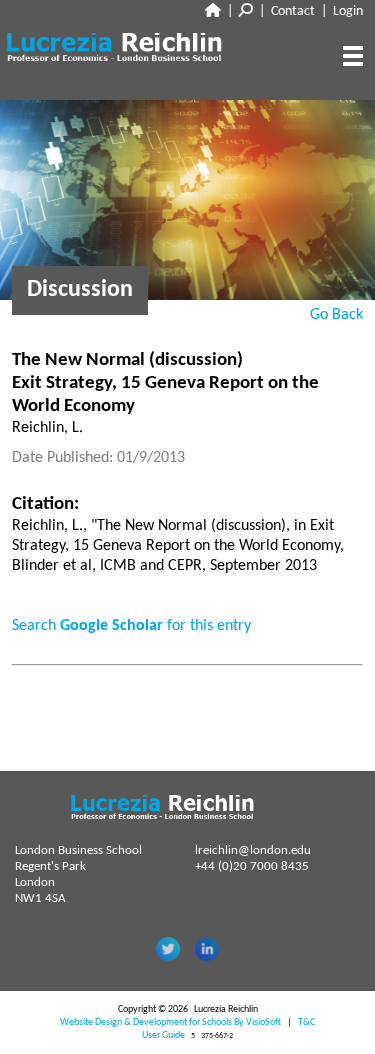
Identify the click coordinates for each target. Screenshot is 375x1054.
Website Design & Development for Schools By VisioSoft (170, 1022)
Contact (293, 11)
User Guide (163, 1035)
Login (348, 11)
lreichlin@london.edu (253, 850)
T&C (306, 1022)
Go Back (336, 315)
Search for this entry (131, 626)
